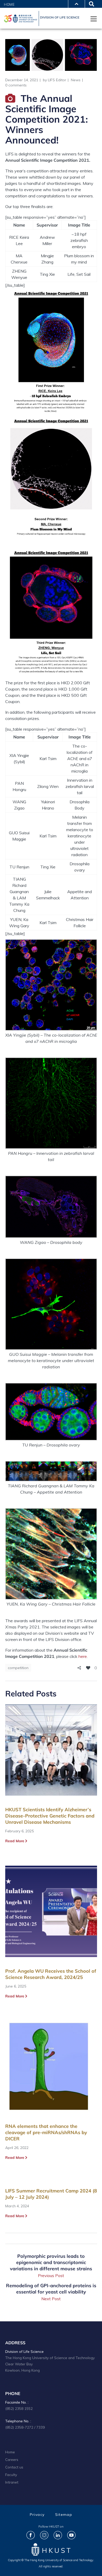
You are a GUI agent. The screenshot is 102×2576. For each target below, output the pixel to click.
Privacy (37, 2515)
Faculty (11, 2475)
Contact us (14, 2467)
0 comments (16, 85)
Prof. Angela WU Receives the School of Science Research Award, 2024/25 (51, 1974)
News (76, 80)
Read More (15, 1841)
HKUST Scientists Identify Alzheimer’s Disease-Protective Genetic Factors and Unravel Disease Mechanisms (50, 1816)
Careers (12, 2459)
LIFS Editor (57, 80)
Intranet (12, 2482)
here (83, 1656)
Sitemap (64, 2515)
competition (18, 1668)
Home (9, 4)
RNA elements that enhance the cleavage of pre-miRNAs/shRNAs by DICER (46, 2132)
